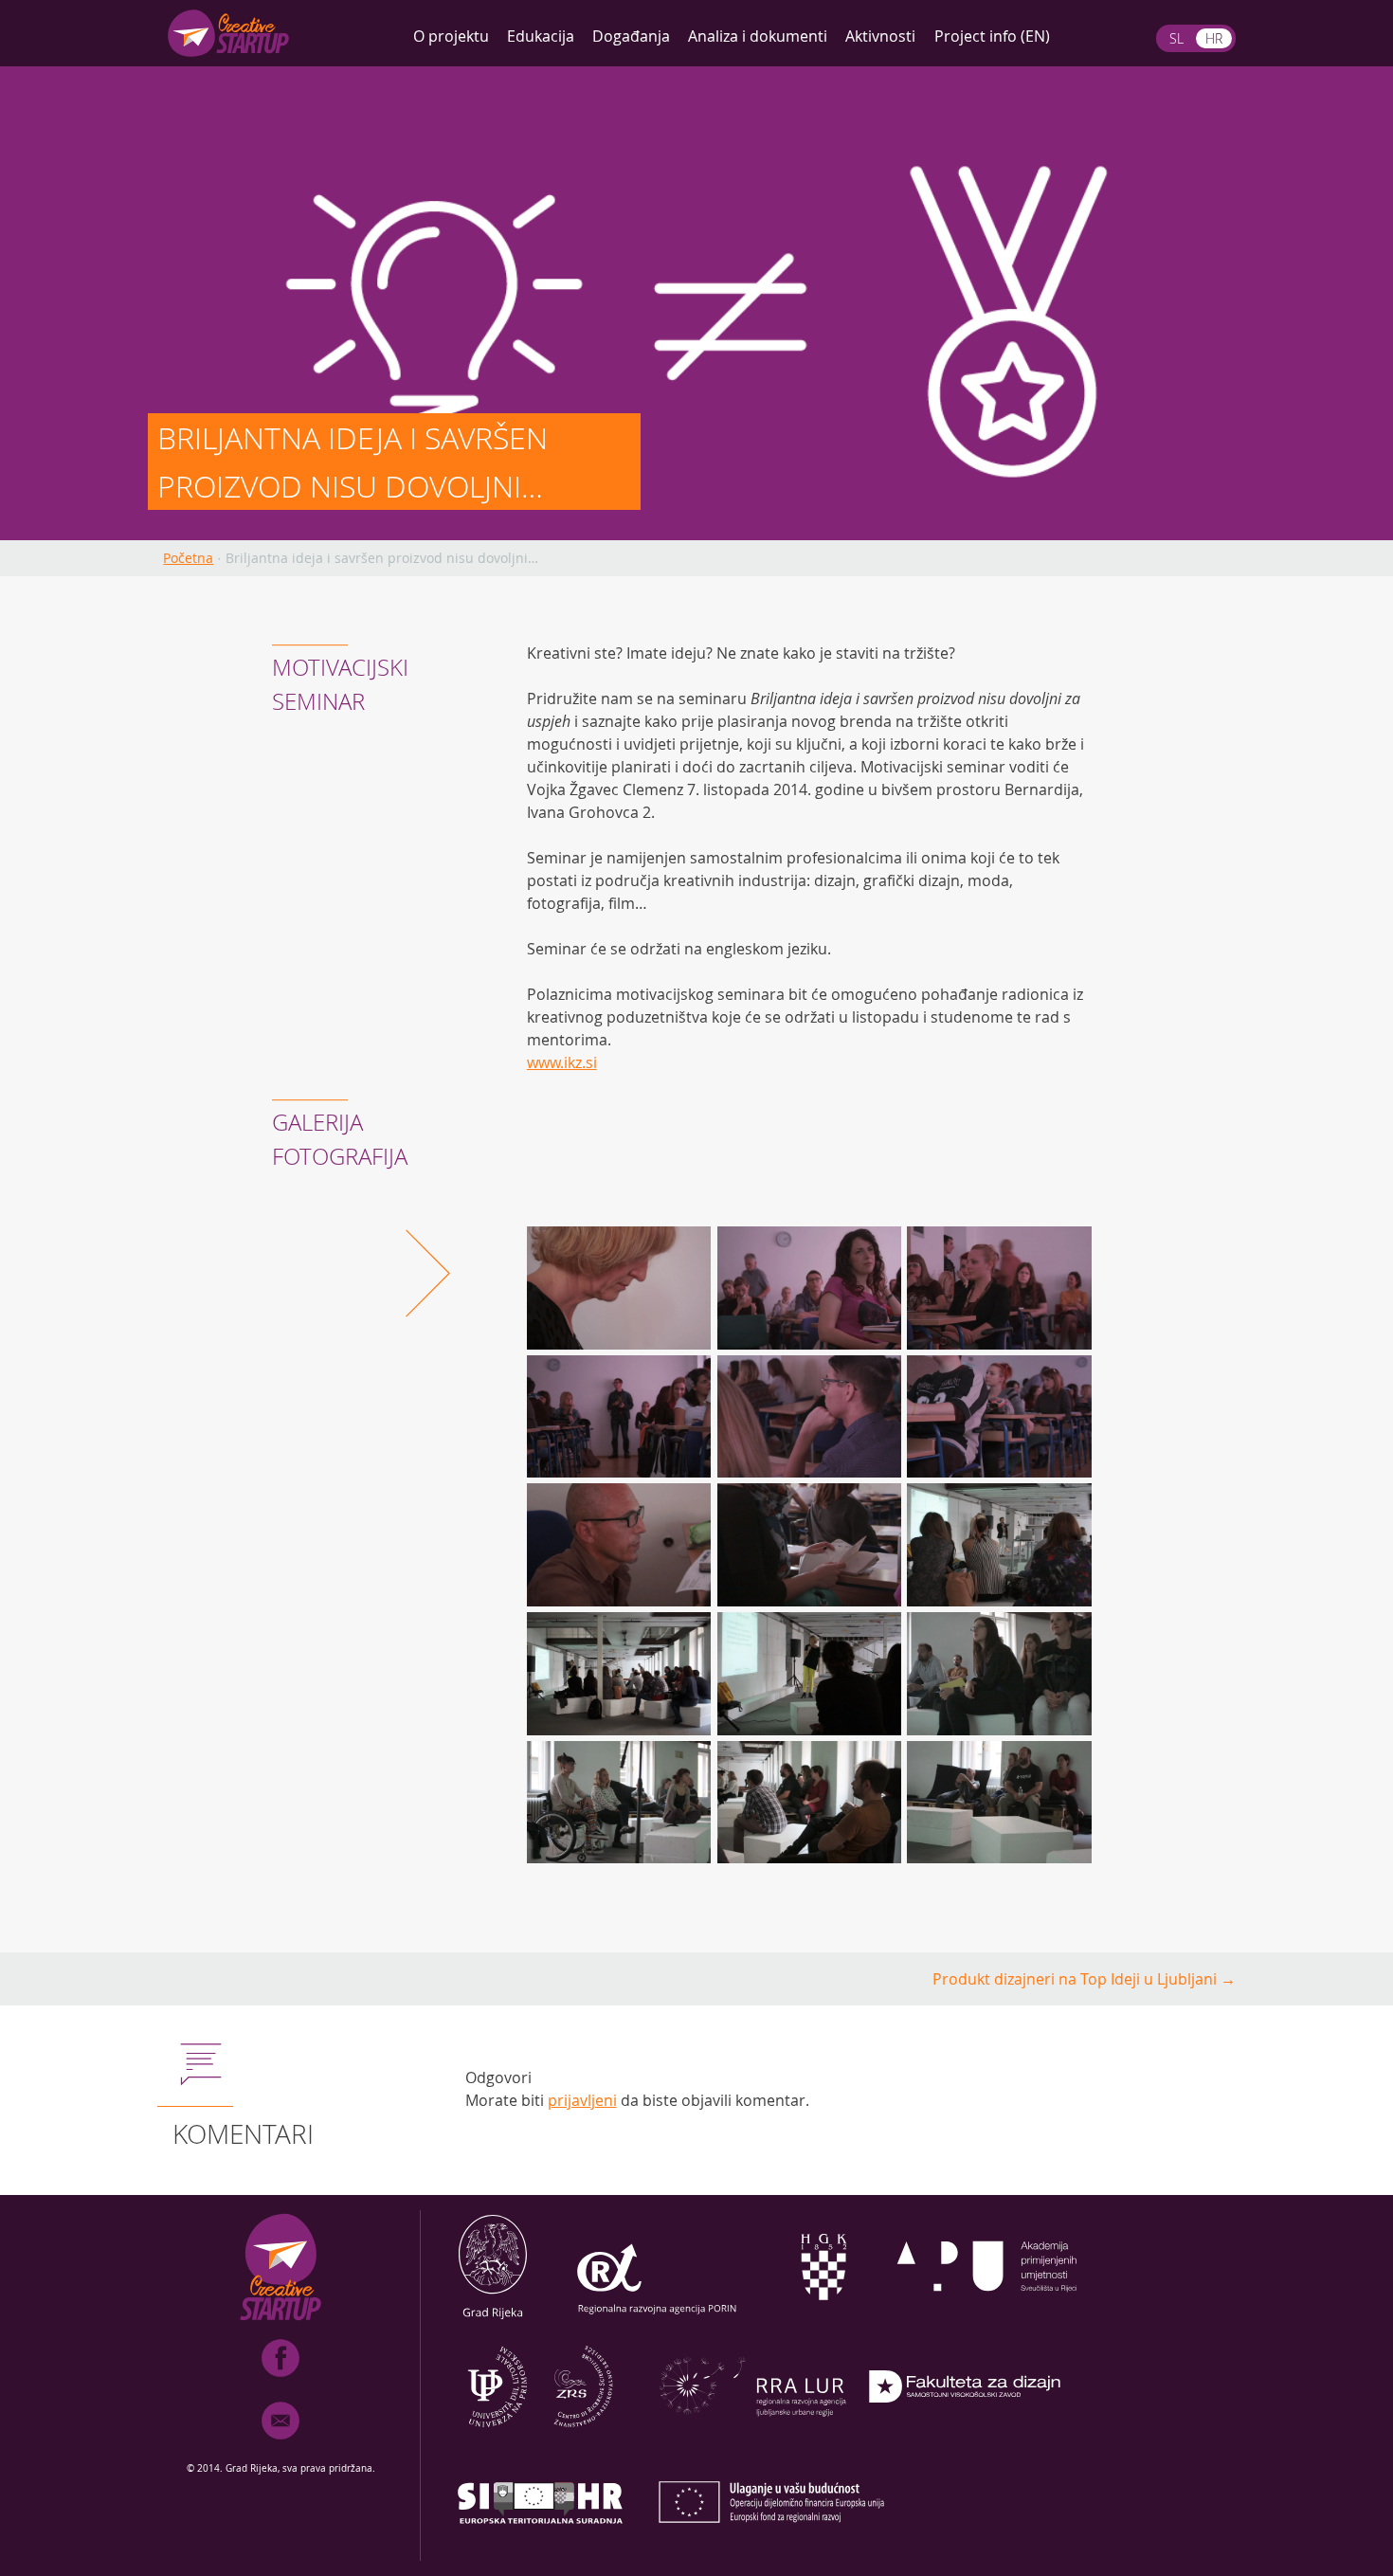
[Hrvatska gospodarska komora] (823, 2318)
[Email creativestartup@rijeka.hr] (280, 2443)
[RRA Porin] (658, 2318)
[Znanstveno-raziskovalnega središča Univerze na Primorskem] (540, 2438)
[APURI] (987, 2318)
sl (1176, 38)
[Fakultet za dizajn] (965, 2438)
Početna (188, 558)
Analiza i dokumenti (758, 36)
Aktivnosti (880, 36)
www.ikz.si (562, 1062)
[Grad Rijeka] (493, 2318)
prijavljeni (582, 2100)
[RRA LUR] (752, 2438)
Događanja (631, 36)
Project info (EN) (992, 36)
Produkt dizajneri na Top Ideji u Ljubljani (1084, 1979)
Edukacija (541, 36)
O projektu (451, 36)
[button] (622, 1290)
